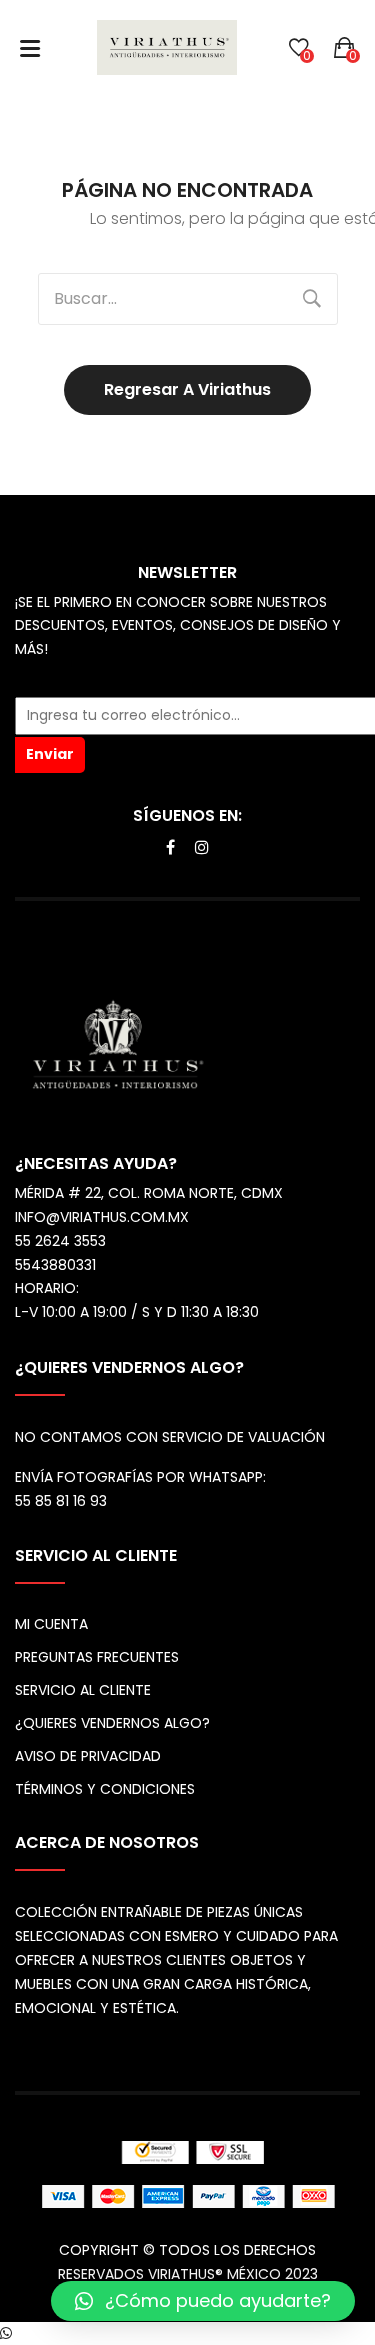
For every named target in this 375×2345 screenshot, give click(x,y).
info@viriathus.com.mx (102, 1217)
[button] (203, 2301)
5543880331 (55, 1265)
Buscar (312, 299)
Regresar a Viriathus (187, 389)
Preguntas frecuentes (97, 1657)
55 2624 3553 (60, 1241)
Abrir (30, 48)
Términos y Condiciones (105, 1789)
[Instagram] (202, 847)
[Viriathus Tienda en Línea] (167, 47)
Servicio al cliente (83, 1690)
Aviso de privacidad (88, 1756)
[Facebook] (170, 847)
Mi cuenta (51, 1624)
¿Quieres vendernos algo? (112, 1723)
